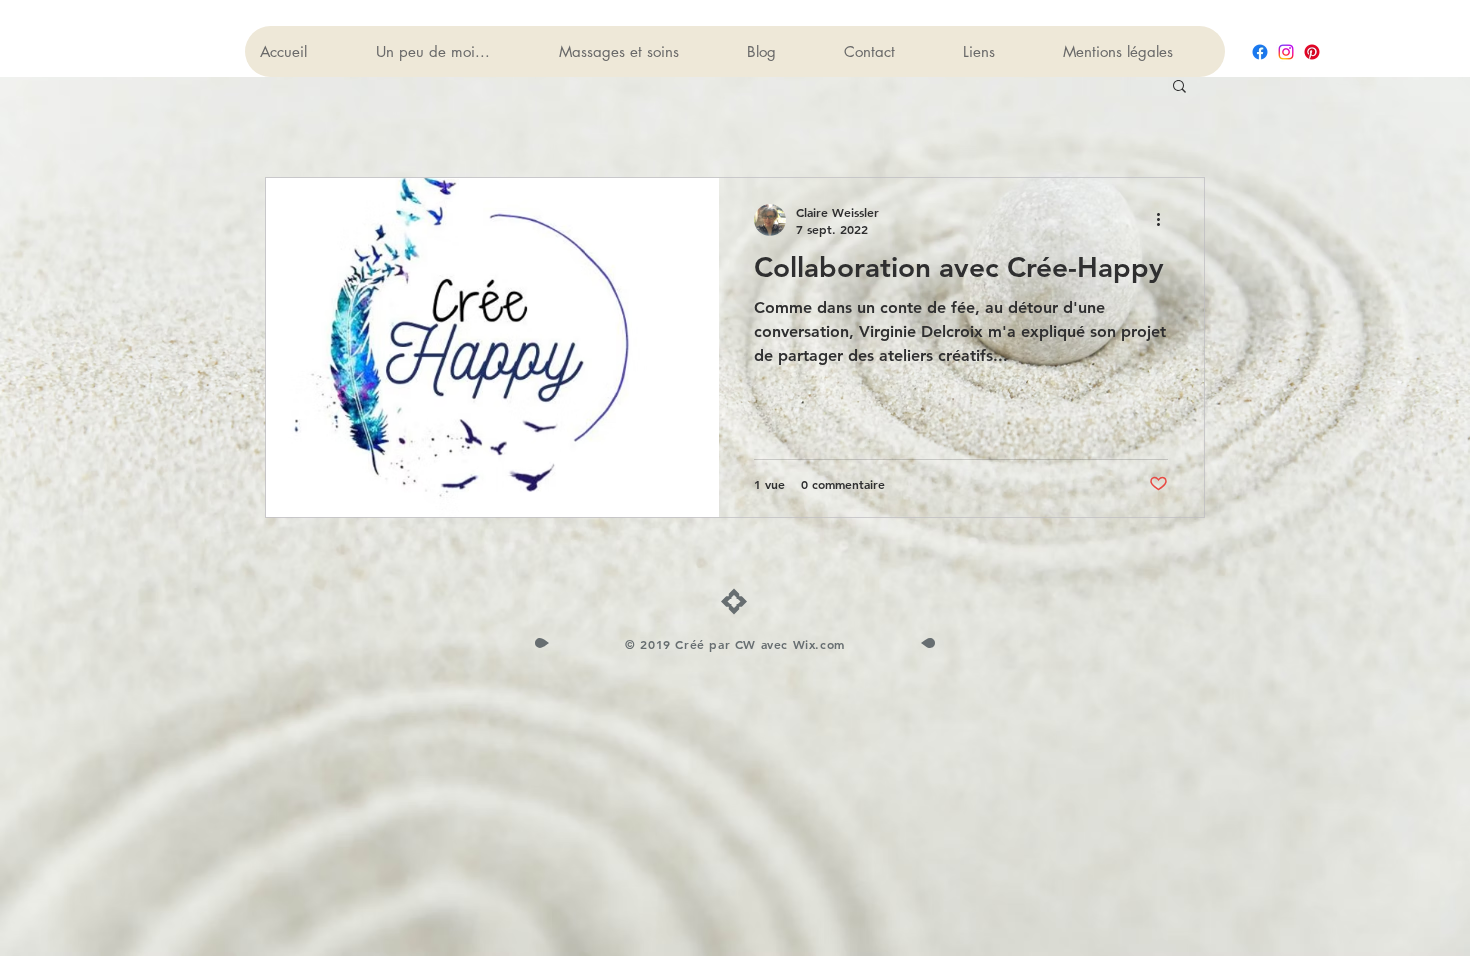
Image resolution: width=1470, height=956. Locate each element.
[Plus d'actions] (1165, 220)
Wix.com (819, 644)
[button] (1179, 87)
